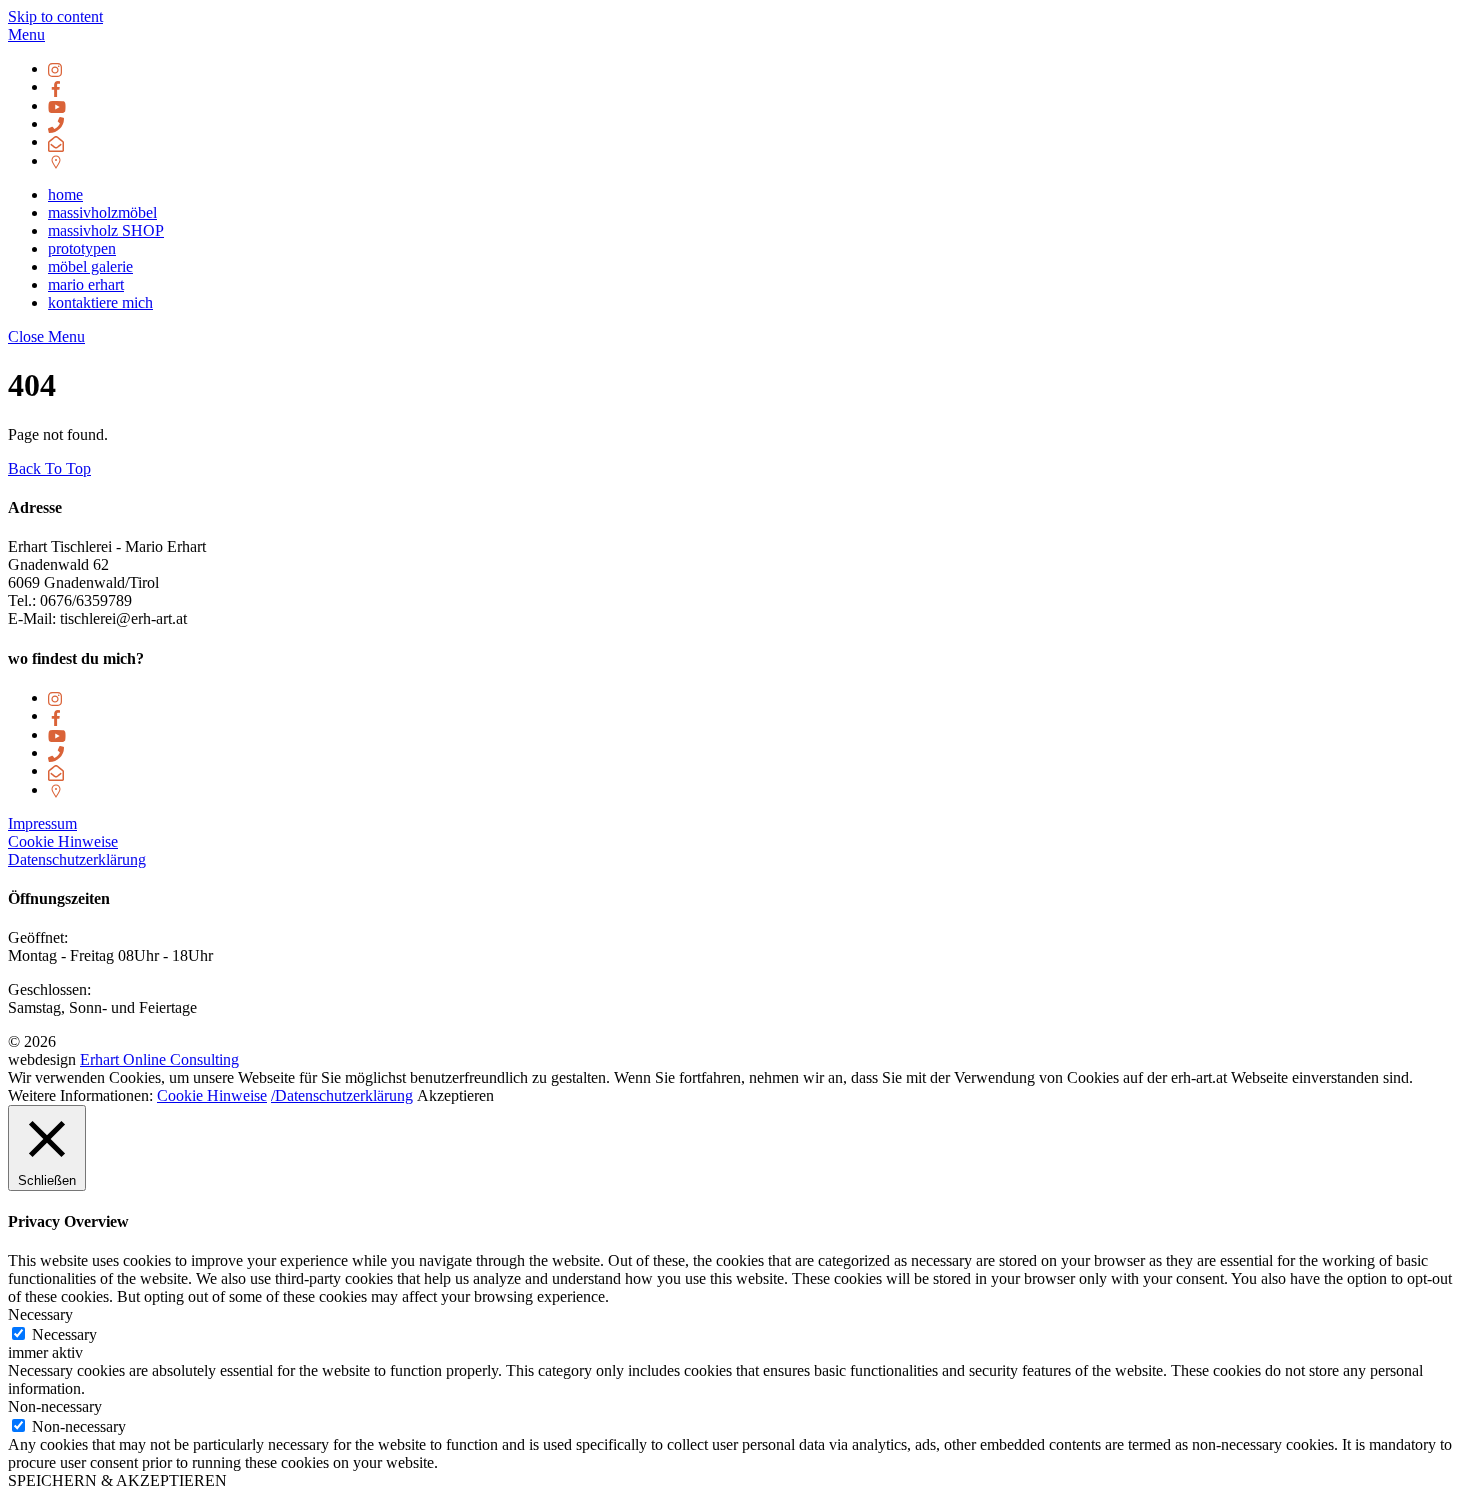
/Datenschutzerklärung (342, 1095)
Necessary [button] (40, 1314)
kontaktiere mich (100, 302)
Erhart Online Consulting (159, 1059)
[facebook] (56, 86)
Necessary (64, 1334)
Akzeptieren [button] (455, 1095)
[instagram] (56, 68)
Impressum (42, 823)
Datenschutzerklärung (77, 859)
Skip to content (55, 16)
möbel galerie (90, 266)
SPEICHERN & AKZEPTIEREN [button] (117, 1480)
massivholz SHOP (106, 230)
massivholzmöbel (102, 212)
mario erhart (86, 284)
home (65, 194)
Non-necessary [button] (55, 1406)
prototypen (82, 248)
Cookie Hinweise (63, 841)
